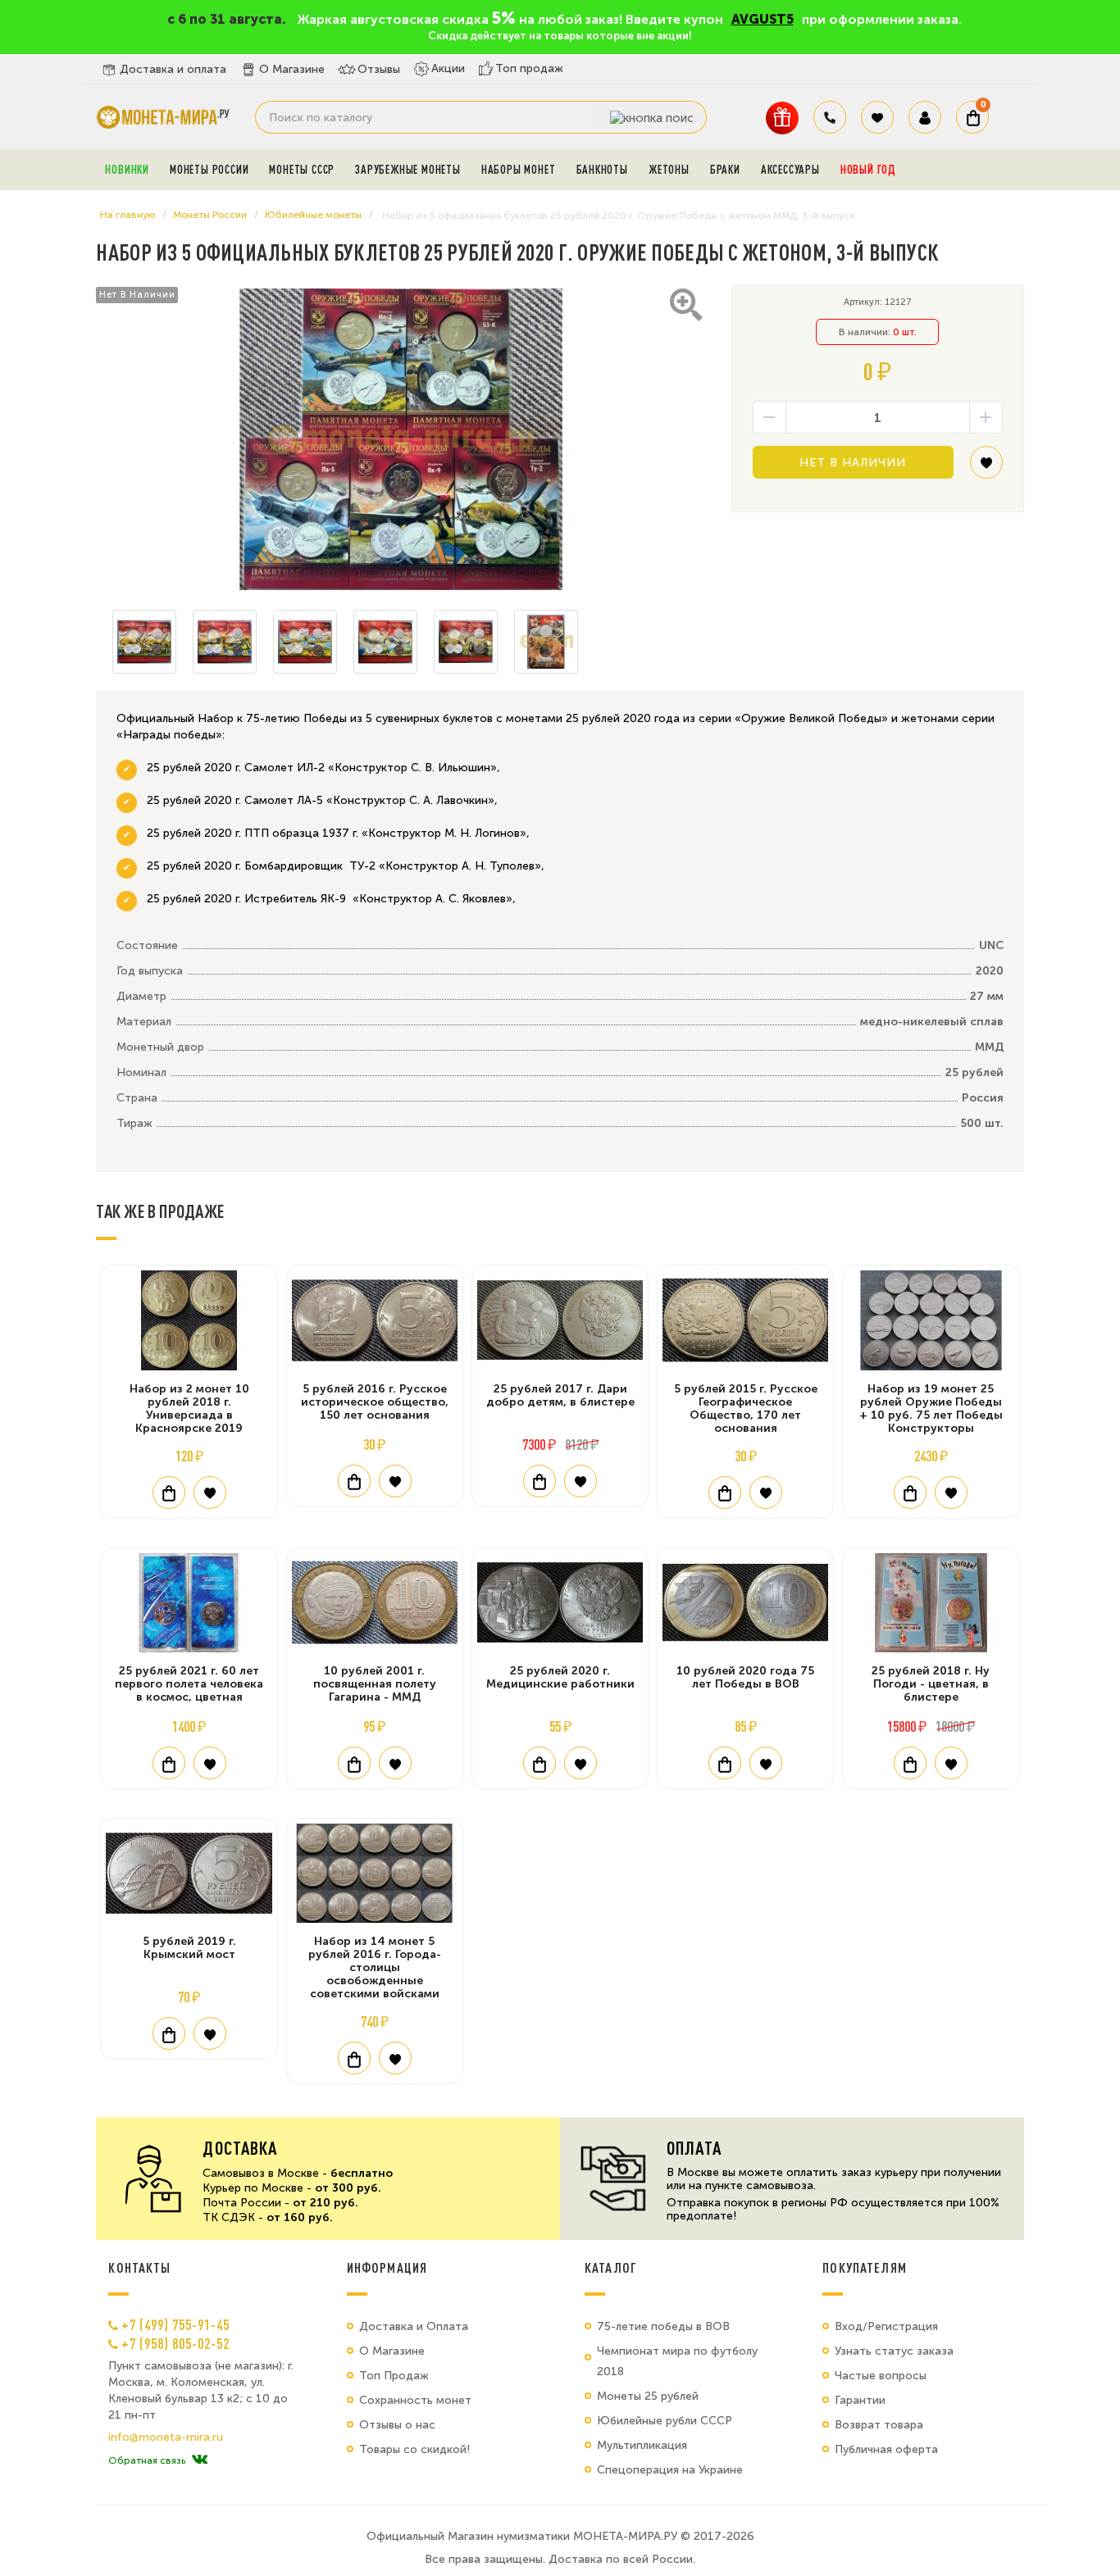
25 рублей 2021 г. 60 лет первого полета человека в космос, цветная (189, 1684)
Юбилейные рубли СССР (665, 2421)
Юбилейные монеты (313, 215)
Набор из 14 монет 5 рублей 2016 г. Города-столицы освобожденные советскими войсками (375, 1967)
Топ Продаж (394, 2376)
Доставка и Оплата (414, 2326)
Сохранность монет (415, 2400)
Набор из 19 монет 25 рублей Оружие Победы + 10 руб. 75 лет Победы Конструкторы (931, 1408)
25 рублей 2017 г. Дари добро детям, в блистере (560, 1395)
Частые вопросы (881, 2376)
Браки (725, 170)
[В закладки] (986, 468)
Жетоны (669, 170)
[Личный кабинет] (925, 117)
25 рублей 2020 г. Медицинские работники (560, 1677)
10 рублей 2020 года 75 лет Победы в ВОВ (745, 1677)
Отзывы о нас (397, 2425)
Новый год (868, 170)
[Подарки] (782, 118)
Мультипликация (642, 2445)
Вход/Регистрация (886, 2326)
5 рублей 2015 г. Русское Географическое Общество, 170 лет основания (746, 1408)
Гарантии (860, 2400)
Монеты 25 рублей (648, 2396)
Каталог (611, 2268)
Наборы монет (519, 170)
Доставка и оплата (173, 69)
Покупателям (865, 2268)
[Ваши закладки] (877, 117)
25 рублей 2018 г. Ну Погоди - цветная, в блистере (931, 1684)
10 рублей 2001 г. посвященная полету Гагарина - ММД (375, 1684)
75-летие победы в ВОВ (663, 2326)
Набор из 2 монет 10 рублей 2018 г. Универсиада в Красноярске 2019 (189, 1408)
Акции (448, 68)
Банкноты (602, 170)
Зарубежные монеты (408, 170)
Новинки (127, 170)
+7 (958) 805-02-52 (175, 2343)
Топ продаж (529, 68)
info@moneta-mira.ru (166, 2437)
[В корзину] (169, 1492)
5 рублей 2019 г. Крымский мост (189, 1948)
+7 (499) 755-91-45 (175, 2324)
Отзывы (379, 69)
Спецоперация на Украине (670, 2470)
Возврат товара (879, 2425)
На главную (127, 215)
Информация (387, 2268)
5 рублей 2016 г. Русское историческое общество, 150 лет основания (375, 1402)
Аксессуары (790, 170)
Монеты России (209, 170)
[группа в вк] (200, 2460)
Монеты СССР (302, 170)
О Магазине (292, 69)
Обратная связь (147, 2460)
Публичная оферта (886, 2449)
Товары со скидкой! (414, 2449)
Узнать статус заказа (894, 2351)
